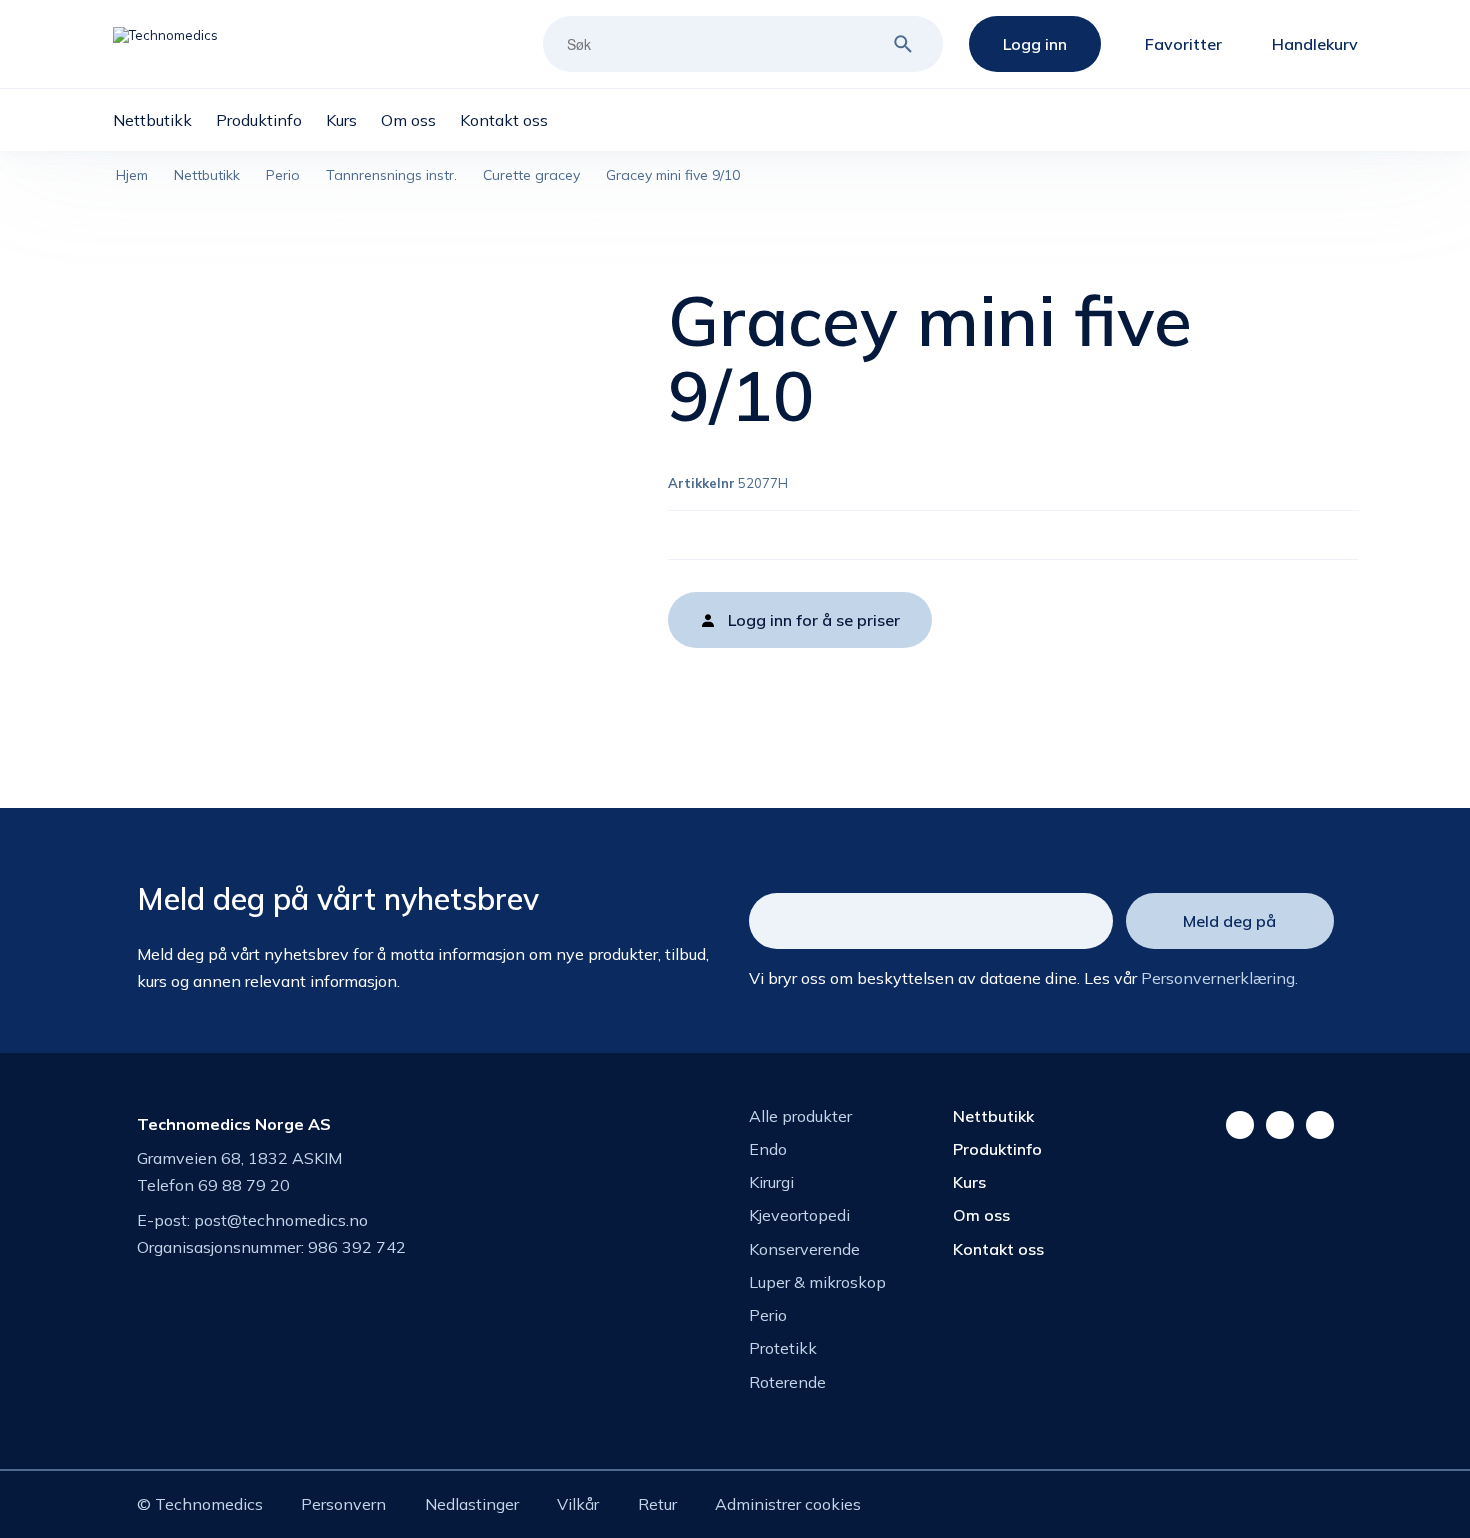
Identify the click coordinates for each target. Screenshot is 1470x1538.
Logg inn (1035, 44)
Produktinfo (997, 1149)
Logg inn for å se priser (814, 620)
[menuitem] (164, 120)
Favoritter (1183, 44)
